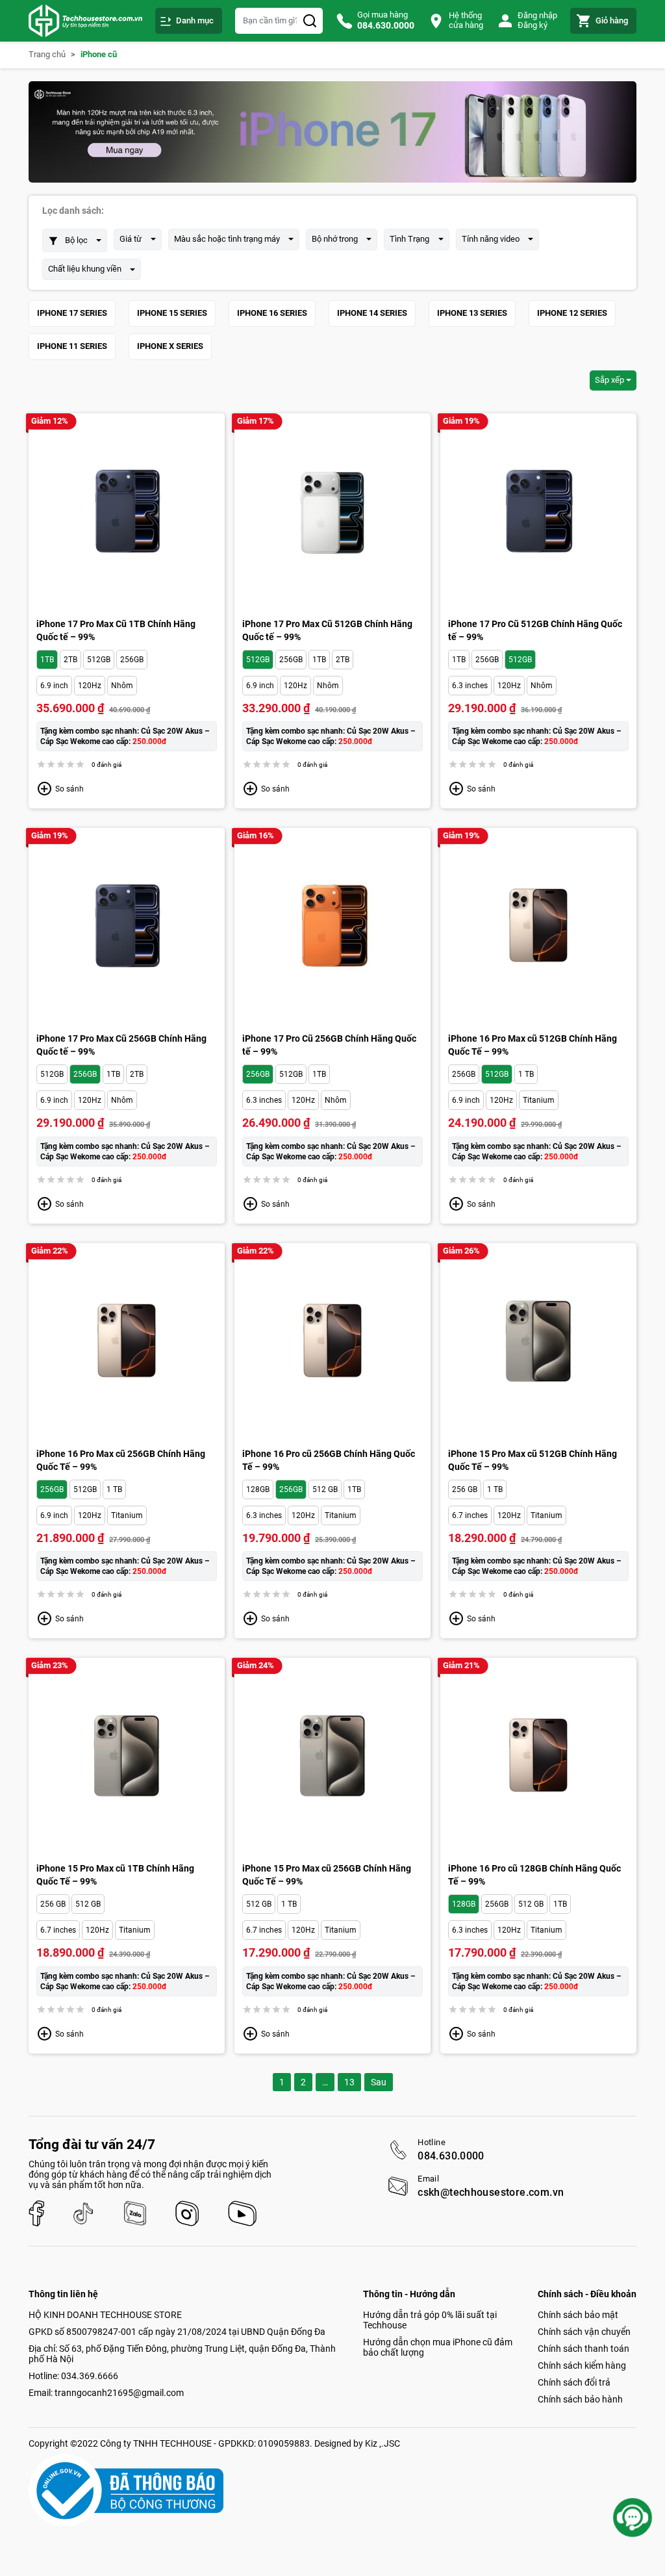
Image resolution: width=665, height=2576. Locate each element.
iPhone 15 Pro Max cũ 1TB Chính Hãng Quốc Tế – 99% (115, 1875)
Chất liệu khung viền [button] (85, 269)
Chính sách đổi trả (574, 2382)
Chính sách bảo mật (578, 2315)
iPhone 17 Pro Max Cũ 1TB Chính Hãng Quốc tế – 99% (116, 630)
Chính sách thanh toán (583, 2349)
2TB (70, 660)
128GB (258, 1489)
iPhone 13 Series (472, 313)
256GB (132, 660)
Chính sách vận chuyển (584, 2332)
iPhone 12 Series (572, 313)
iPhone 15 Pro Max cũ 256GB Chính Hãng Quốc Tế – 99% (327, 1875)
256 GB (465, 1489)
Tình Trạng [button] (409, 239)
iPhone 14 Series (372, 313)
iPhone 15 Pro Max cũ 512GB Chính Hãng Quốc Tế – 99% (533, 1460)
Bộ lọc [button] (76, 240)
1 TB (526, 1074)
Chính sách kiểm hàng (582, 2365)
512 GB (325, 1489)
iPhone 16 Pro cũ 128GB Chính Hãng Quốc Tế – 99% (534, 1875)
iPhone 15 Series (172, 313)
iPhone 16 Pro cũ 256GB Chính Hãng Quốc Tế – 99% (329, 1460)
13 (349, 2082)
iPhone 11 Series (72, 346)
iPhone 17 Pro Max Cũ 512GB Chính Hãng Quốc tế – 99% (327, 630)
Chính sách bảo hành (580, 2399)
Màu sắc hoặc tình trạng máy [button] (227, 239)
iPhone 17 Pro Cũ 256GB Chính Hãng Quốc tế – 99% (329, 1045)
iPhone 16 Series (272, 313)
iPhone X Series (170, 346)
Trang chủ (47, 55)
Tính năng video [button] (491, 239)
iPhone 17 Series (72, 313)
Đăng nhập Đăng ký (537, 20)
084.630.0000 (451, 2156)
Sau (379, 2082)
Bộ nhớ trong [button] (335, 239)
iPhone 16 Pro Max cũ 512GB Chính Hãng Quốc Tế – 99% (533, 1045)
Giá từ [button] (131, 239)
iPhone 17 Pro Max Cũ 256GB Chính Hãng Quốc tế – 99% (121, 1045)
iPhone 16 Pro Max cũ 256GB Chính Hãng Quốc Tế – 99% (121, 1460)
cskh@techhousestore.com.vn (491, 2193)
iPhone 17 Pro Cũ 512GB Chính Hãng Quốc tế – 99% (535, 630)
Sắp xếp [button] (609, 380)
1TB (47, 660)
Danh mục (195, 20)
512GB (99, 660)
